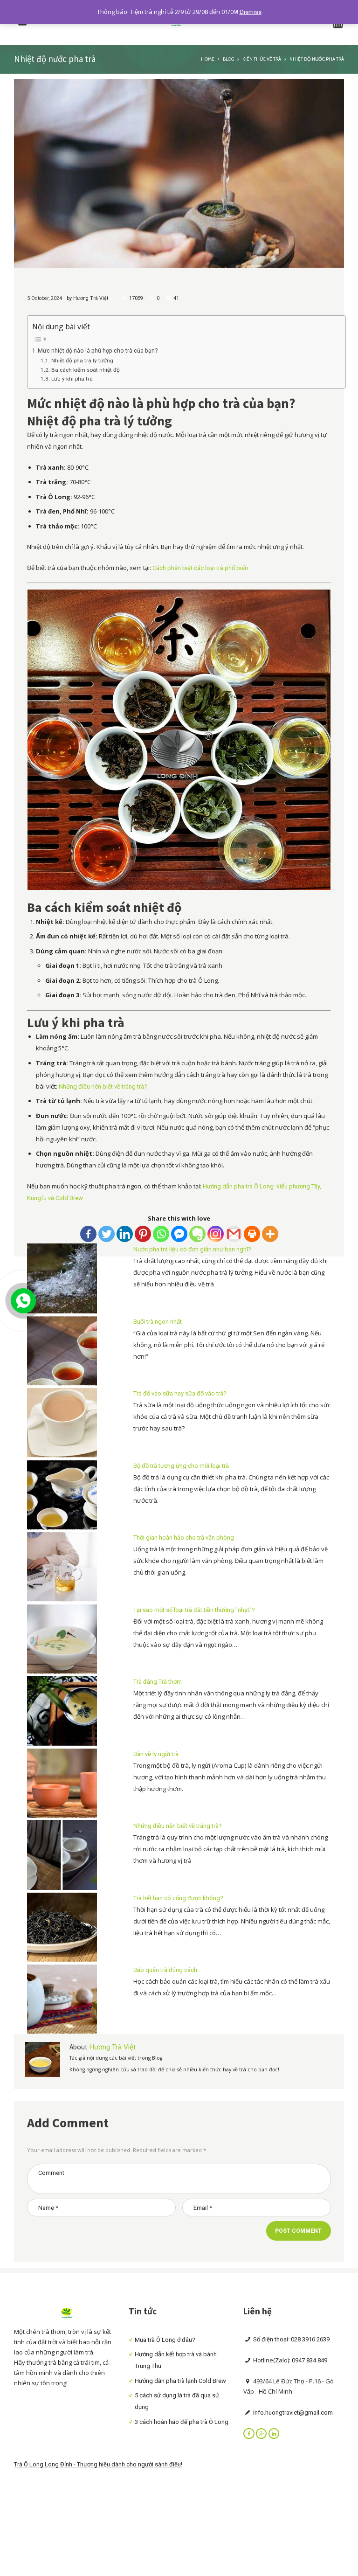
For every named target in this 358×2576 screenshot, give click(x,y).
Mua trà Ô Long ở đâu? (165, 2340)
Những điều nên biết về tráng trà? (103, 1087)
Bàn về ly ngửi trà (156, 1754)
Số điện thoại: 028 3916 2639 (291, 2339)
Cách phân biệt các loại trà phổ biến (200, 568)
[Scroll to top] (343, 1709)
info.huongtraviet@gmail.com (292, 2413)
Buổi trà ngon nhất (158, 1322)
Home (208, 59)
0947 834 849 (310, 2360)
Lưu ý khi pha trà (72, 379)
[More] (270, 1234)
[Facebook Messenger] (179, 1234)
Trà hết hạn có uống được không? (178, 1898)
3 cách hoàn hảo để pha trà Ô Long (182, 2422)
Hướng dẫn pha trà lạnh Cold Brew (180, 2381)
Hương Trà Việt (91, 298)
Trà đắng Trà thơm (158, 1682)
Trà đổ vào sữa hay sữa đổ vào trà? (180, 1393)
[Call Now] (22, 1300)
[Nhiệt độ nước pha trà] (179, 173)
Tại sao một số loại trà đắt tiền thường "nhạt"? (194, 1610)
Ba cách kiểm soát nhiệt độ (85, 370)
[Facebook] (88, 1234)
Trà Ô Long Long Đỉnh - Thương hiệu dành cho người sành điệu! (98, 2464)
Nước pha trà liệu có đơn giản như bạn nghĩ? (192, 1249)
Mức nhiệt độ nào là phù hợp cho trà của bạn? (98, 351)
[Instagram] (216, 1234)
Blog (228, 59)
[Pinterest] (143, 1234)
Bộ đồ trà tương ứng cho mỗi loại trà (181, 1466)
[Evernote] (197, 1234)
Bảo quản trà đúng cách (165, 1970)
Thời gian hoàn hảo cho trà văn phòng (184, 1538)
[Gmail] (234, 1234)
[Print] (252, 1234)
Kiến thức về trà (262, 59)
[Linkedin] (125, 1234)
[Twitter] (107, 1234)
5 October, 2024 (45, 298)
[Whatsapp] (161, 1234)
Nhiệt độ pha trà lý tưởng (82, 361)
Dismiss (251, 12)
